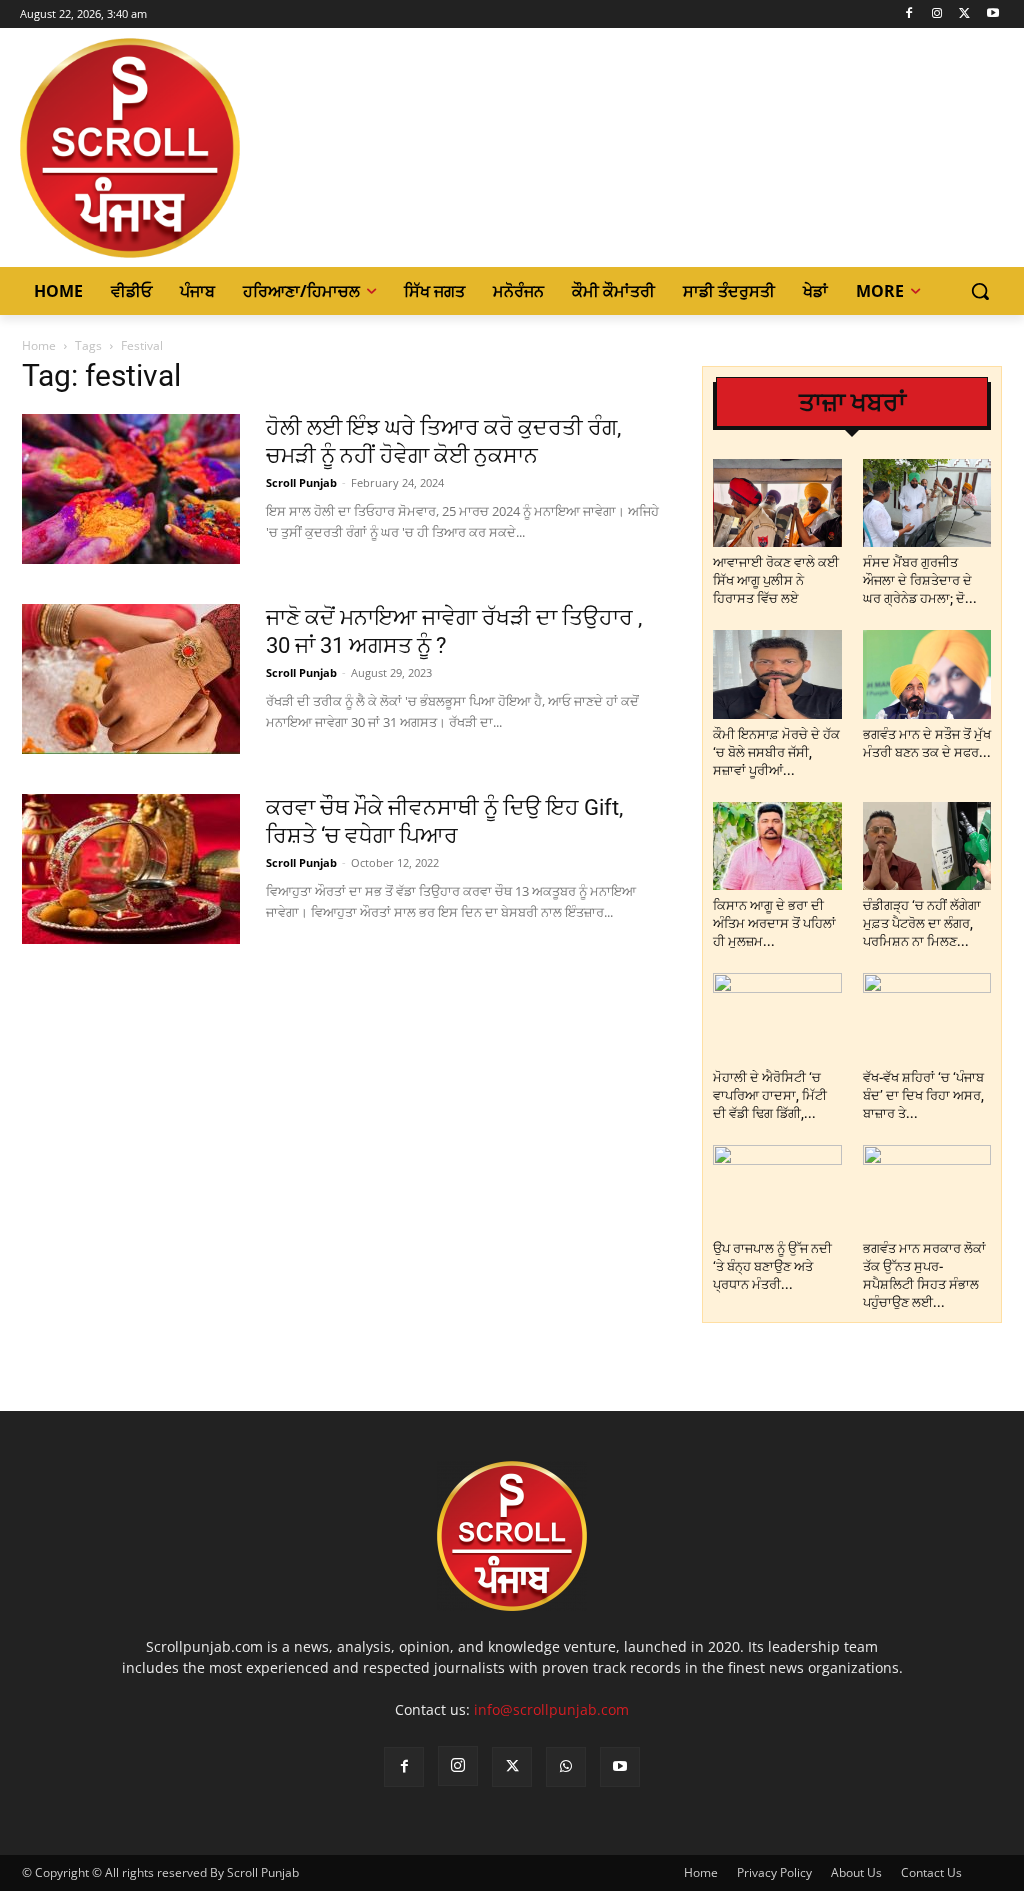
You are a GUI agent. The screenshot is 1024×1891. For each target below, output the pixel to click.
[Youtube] (992, 14)
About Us (856, 1872)
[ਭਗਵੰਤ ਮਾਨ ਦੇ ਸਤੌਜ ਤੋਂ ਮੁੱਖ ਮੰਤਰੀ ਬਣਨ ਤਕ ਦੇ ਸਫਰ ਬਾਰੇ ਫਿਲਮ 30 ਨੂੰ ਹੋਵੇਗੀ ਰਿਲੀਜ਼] (927, 674)
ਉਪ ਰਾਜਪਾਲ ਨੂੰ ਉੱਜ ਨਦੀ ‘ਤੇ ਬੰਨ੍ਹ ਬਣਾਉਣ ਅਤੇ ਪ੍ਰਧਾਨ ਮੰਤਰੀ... (772, 1266)
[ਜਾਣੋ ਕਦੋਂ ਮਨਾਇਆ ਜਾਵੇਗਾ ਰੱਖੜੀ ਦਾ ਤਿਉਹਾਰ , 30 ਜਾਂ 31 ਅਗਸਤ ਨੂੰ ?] (131, 679)
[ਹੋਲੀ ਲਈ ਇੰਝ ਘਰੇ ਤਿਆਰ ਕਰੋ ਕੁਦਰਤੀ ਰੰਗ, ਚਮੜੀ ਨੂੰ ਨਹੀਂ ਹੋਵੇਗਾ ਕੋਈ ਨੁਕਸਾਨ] (131, 489)
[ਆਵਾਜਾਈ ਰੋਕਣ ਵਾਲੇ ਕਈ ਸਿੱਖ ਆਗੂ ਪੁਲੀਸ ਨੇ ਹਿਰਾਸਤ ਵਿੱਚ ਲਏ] (777, 503)
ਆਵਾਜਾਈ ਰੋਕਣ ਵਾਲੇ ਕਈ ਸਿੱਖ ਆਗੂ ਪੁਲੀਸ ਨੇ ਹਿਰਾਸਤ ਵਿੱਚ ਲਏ (776, 580)
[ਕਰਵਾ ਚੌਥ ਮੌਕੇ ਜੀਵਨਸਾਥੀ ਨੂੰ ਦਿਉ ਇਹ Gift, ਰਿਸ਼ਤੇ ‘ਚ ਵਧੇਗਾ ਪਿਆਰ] (131, 869)
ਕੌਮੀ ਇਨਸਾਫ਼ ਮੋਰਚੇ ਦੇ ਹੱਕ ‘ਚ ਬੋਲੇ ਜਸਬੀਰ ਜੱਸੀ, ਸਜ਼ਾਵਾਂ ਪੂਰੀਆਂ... (776, 752)
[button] (980, 291)
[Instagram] (937, 14)
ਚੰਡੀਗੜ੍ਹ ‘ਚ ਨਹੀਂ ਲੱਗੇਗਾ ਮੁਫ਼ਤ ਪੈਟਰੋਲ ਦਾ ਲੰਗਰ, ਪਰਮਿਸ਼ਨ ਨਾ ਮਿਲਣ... (922, 923)
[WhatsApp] (566, 1767)
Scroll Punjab (301, 482)
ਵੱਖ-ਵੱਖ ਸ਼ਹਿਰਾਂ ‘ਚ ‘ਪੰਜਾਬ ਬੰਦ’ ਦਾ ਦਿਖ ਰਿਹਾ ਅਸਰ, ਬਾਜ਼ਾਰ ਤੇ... (923, 1095)
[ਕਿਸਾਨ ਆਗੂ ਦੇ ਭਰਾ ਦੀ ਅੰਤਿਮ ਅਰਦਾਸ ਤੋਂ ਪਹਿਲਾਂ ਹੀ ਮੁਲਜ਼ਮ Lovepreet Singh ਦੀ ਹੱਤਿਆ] (777, 846)
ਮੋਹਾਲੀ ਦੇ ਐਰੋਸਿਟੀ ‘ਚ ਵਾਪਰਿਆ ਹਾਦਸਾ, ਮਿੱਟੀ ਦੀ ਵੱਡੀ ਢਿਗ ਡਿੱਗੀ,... (770, 1095)
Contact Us (931, 1872)
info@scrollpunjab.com (551, 1709)
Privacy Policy (774, 1872)
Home (39, 345)
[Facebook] (909, 14)
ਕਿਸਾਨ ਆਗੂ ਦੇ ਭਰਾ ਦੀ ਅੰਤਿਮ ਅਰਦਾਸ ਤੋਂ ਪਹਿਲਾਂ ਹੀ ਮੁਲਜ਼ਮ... (774, 923)
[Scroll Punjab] (138, 148)
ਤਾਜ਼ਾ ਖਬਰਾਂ (852, 402)
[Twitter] (964, 14)
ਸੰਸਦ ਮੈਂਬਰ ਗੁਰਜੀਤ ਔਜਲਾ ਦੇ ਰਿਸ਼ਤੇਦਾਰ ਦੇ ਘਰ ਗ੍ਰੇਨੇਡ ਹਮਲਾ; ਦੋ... (920, 580)
